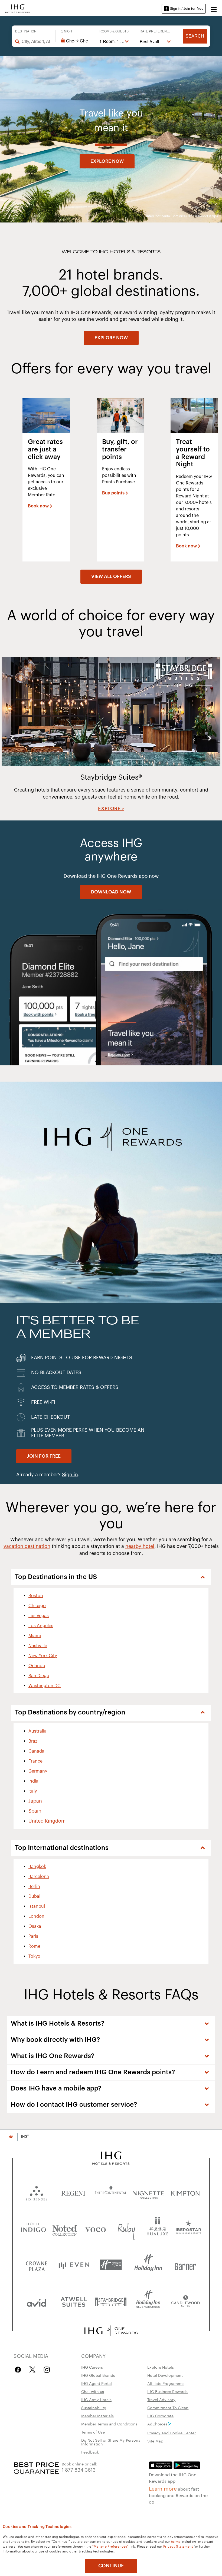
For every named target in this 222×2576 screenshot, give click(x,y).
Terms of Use (93, 2432)
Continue (111, 2566)
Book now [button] (38, 506)
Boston (36, 1596)
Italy (33, 1791)
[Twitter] (32, 2370)
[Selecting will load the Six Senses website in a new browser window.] (37, 2192)
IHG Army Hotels (96, 2399)
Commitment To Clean (168, 2408)
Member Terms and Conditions (109, 2424)
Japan (35, 1801)
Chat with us (93, 2391)
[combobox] (36, 41)
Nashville (38, 1646)
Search (195, 36)
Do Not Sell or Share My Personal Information (111, 2442)
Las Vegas (39, 1616)
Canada (36, 1751)
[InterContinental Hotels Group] (18, 8)
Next (210, 738)
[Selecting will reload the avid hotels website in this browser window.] (37, 2301)
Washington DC (45, 1686)
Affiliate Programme (165, 2383)
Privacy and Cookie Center (172, 2433)
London (36, 1916)
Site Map (155, 2441)
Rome (34, 1946)
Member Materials (97, 2416)
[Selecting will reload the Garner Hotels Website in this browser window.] (185, 2265)
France (35, 1761)
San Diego (39, 1676)
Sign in (70, 1475)
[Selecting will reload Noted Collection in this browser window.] (65, 2228)
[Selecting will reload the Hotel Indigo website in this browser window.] (33, 2228)
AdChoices (157, 2424)
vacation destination (27, 1546)
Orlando (37, 1666)
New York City (43, 1656)
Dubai (34, 1896)
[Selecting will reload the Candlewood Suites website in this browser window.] (185, 2301)
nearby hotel (140, 1546)
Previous (12, 738)
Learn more (163, 2488)
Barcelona (39, 1877)
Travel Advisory (161, 2399)
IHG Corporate (160, 2416)
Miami (35, 1636)
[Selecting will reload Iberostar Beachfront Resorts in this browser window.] (189, 2228)
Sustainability (94, 2408)
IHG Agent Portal (97, 2383)
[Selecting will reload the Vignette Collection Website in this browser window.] (148, 2192)
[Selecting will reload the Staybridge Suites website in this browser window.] (111, 2301)
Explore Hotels (161, 2367)
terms (176, 2541)
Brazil (34, 1741)
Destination (26, 31)
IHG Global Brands (98, 2375)
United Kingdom (47, 1821)
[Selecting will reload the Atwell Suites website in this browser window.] (74, 2301)
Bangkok (37, 1867)
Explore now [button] (107, 161)
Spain (35, 1811)
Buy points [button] (113, 493)
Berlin (34, 1887)
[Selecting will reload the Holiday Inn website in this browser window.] (148, 2265)
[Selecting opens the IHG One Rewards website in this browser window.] (111, 2331)
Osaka (35, 1926)
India (33, 1781)
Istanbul (37, 1906)
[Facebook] (19, 2370)
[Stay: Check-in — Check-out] (75, 41)
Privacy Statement (178, 2546)
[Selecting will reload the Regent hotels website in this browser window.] (74, 2192)
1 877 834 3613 (79, 2469)
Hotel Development (165, 2375)
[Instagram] (47, 2370)
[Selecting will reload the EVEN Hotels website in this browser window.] (74, 2265)
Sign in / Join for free (187, 9)
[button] (214, 9)
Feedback (90, 2452)
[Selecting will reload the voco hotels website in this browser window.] (95, 2228)
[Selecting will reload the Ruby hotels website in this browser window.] (127, 2228)
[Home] (11, 2137)
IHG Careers (92, 2367)
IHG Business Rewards (167, 2391)
